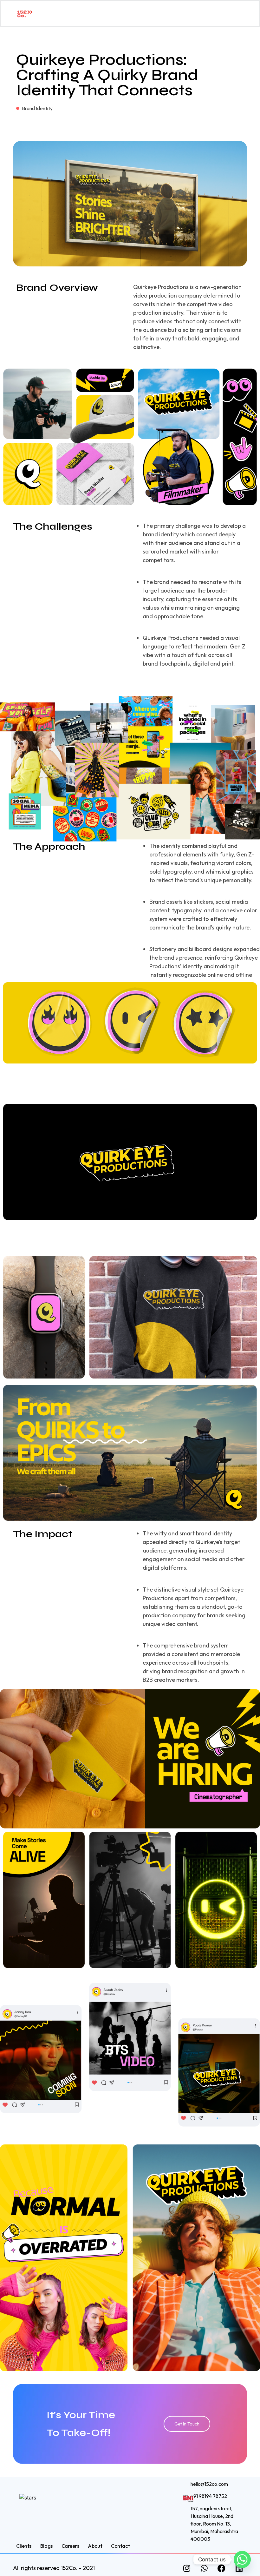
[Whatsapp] (204, 2568)
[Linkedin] (239, 2568)
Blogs (46, 2546)
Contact (120, 2546)
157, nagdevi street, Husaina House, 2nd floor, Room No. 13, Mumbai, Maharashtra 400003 (214, 2524)
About (95, 2546)
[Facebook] (222, 2568)
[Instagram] (187, 2568)
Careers (70, 2546)
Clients (24, 2546)
